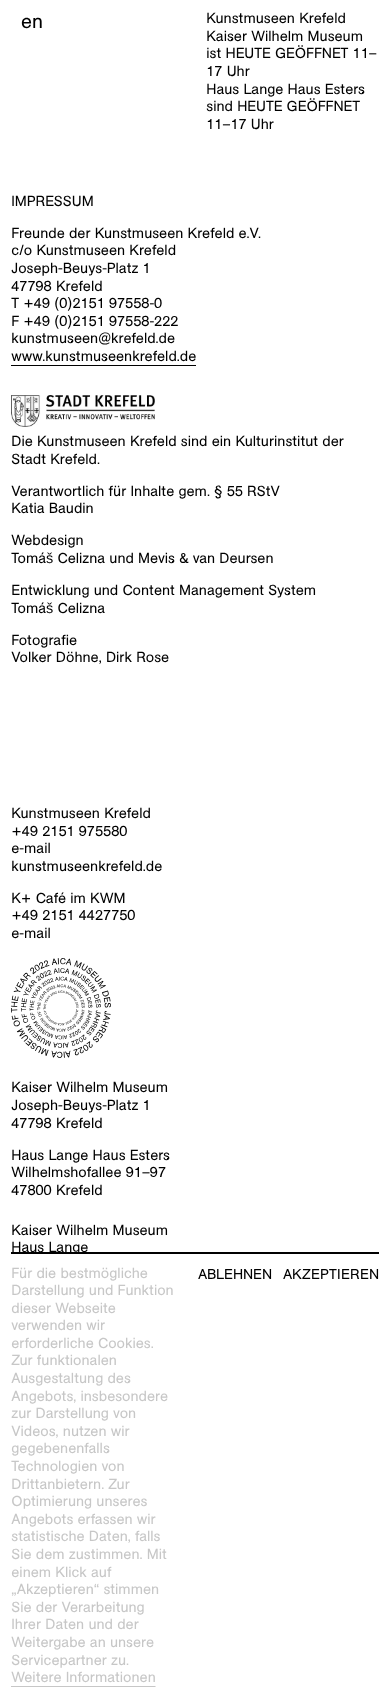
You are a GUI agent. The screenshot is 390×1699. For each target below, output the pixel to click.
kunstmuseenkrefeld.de (86, 867)
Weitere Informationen (83, 1678)
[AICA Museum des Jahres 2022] (195, 1008)
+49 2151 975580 (69, 832)
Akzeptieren (331, 1274)
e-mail (31, 849)
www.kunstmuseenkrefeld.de (103, 357)
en (32, 22)
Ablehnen (235, 1274)
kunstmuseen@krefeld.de (93, 339)
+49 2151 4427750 (73, 916)
